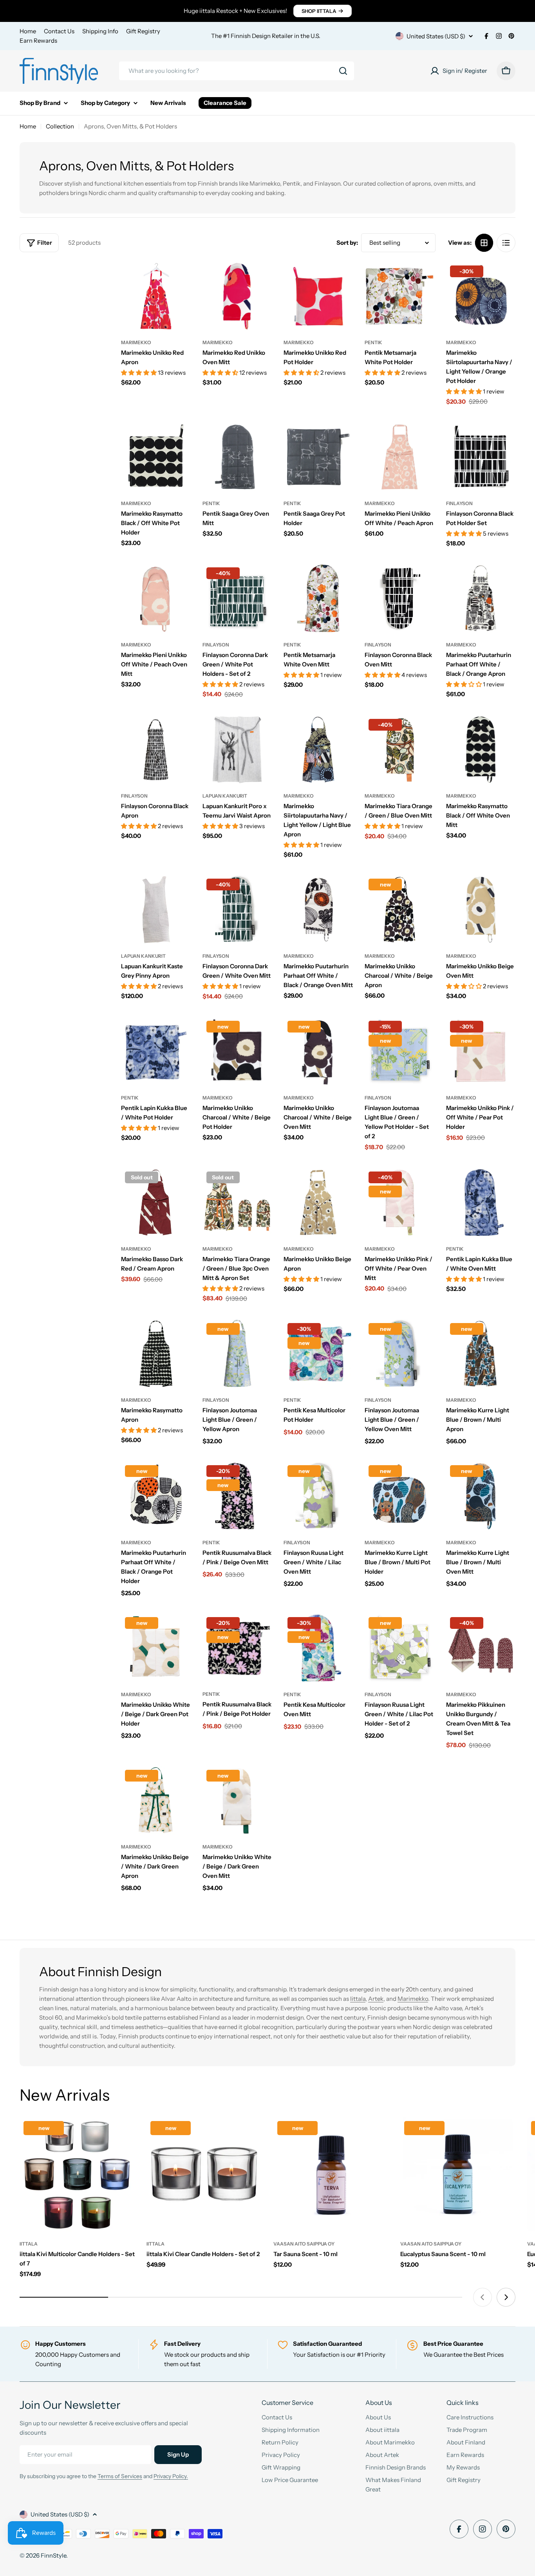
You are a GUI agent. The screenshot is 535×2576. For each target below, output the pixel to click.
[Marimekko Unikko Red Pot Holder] (318, 296)
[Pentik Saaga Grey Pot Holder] (318, 457)
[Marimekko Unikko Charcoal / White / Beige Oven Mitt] (318, 1052)
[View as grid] (484, 243)
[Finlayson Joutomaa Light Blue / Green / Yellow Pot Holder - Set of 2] (399, 1052)
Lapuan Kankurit (225, 796)
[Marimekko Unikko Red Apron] (156, 296)
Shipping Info (100, 31)
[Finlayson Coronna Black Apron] (156, 750)
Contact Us (59, 31)
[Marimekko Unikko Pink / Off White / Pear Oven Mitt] (399, 1202)
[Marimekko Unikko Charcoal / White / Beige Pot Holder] (237, 1052)
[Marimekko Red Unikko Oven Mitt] (237, 296)
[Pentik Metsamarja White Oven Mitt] (318, 598)
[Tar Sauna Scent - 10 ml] (331, 2175)
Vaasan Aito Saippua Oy (304, 2244)
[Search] (343, 71)
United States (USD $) (436, 36)
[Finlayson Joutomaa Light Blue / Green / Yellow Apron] (237, 1354)
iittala (29, 2244)
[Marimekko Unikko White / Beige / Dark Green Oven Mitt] (237, 1801)
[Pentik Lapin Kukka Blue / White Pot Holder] (156, 1052)
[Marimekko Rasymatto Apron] (156, 1354)
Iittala (358, 1999)
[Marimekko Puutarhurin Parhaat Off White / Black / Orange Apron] (481, 598)
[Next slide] (506, 2297)
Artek (376, 1999)
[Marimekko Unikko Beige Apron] (318, 1202)
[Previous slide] (483, 2297)
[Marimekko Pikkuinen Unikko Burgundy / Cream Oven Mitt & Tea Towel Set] (481, 1648)
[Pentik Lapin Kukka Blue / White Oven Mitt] (481, 1202)
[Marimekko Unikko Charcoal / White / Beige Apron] (399, 909)
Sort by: (347, 243)
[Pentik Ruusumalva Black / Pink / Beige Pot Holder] (237, 1648)
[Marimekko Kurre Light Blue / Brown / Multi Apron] (481, 1354)
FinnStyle (53, 2555)
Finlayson (459, 503)
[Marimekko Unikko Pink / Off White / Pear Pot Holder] (481, 1052)
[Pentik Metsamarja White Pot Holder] (399, 296)
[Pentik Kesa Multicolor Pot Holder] (318, 1354)
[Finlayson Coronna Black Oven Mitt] (399, 598)
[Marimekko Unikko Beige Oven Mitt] (481, 909)
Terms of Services (120, 2476)
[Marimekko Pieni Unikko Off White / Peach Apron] (399, 457)
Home (28, 31)
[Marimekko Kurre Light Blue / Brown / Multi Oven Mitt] (481, 1496)
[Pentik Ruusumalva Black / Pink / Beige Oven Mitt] (237, 1496)
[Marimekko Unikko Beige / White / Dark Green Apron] (156, 1801)
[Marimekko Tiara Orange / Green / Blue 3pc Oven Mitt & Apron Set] (237, 1202)
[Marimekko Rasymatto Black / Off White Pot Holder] (156, 457)
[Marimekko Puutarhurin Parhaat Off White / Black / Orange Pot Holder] (156, 1496)
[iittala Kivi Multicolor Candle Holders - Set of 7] (77, 2175)
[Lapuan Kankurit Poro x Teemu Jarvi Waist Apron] (237, 750)
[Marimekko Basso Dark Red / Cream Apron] (156, 1202)
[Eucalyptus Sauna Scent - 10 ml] (458, 2175)
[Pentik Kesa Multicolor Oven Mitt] (318, 1648)
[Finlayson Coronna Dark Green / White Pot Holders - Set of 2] (237, 598)
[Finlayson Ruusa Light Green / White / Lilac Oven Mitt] (318, 1496)
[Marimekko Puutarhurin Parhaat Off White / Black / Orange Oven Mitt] (318, 909)
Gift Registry (143, 31)
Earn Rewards (38, 41)
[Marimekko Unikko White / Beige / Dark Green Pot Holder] (156, 1648)
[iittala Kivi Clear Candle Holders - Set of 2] (204, 2175)
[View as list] (506, 243)
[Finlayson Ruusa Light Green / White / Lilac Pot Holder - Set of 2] (399, 1648)
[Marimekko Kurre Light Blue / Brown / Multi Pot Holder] (399, 1496)
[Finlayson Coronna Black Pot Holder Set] (481, 457)
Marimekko (136, 342)
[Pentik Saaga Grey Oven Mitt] (237, 457)
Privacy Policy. (171, 2476)
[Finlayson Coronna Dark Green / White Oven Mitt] (237, 909)
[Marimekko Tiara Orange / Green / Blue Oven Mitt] (399, 750)
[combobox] (237, 71)
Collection (60, 126)
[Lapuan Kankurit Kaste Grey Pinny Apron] (156, 909)
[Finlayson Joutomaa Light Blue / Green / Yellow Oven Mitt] (399, 1354)
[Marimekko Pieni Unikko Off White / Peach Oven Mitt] (156, 598)
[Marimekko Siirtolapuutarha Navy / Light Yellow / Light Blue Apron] (318, 750)
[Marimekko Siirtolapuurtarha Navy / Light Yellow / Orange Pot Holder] (481, 296)
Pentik (373, 342)
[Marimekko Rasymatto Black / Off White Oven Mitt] (481, 750)
